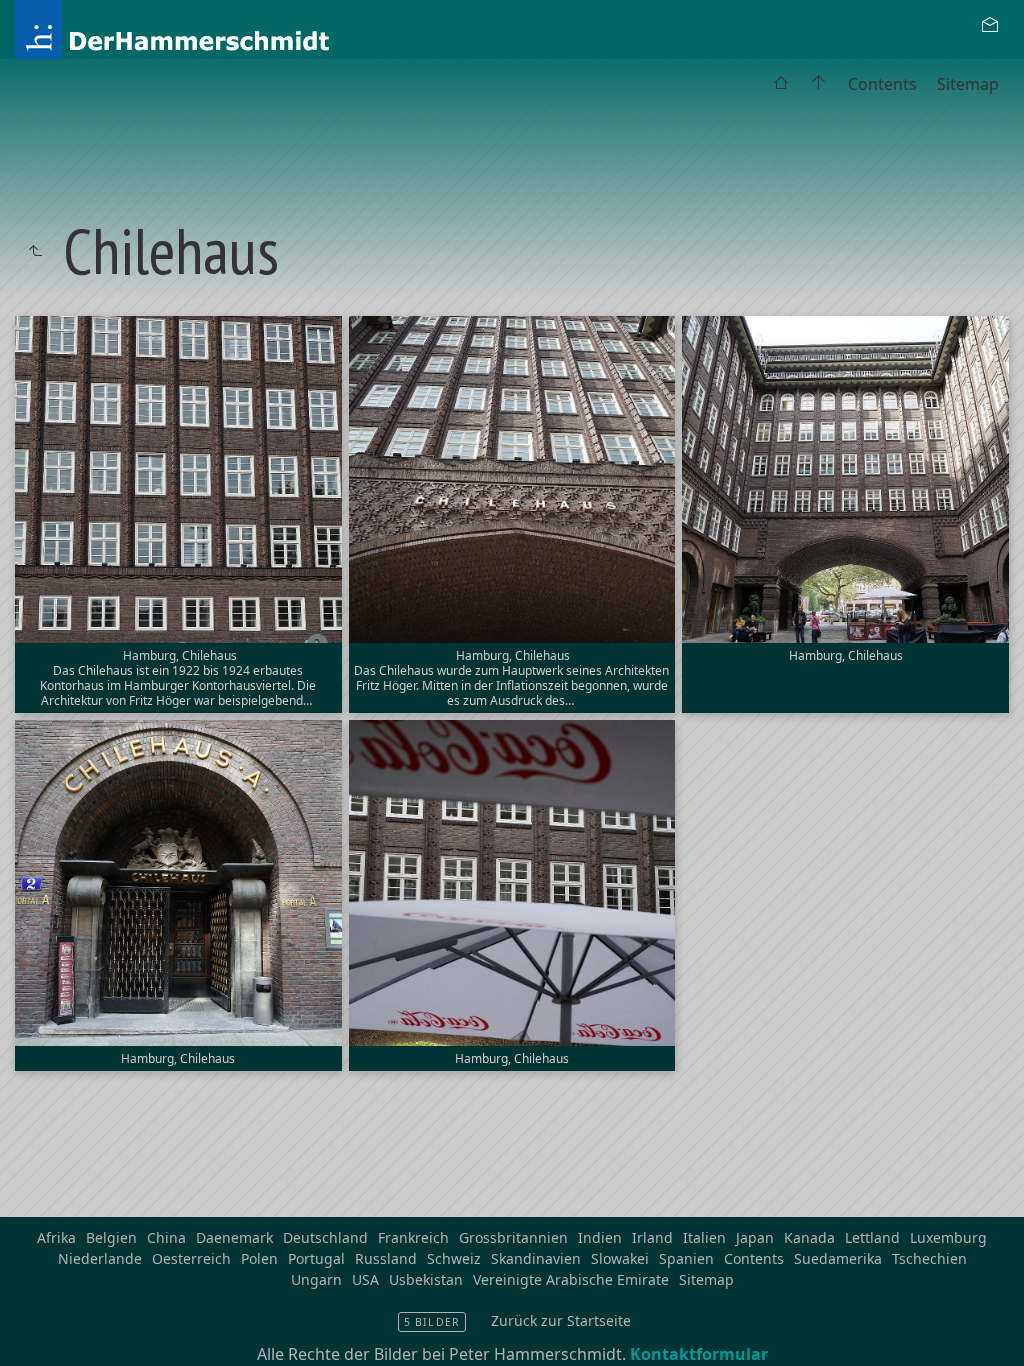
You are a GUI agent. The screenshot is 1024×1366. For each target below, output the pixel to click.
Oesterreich (191, 1258)
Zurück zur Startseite (561, 1320)
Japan (755, 1237)
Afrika (56, 1237)
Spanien (686, 1258)
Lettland (872, 1237)
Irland (652, 1237)
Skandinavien (536, 1258)
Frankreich (413, 1237)
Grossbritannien (513, 1237)
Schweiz (454, 1258)
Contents (882, 84)
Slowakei (620, 1258)
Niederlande (100, 1258)
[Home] (228, 28)
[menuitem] (781, 84)
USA (365, 1279)
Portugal (316, 1258)
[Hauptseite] (819, 84)
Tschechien (929, 1258)
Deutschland (325, 1237)
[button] (31, 1335)
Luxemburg (948, 1237)
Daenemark (234, 1237)
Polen (259, 1258)
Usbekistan (426, 1279)
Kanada (809, 1237)
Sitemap (968, 84)
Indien (600, 1237)
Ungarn (316, 1279)
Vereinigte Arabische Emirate (571, 1279)
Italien (704, 1237)
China (166, 1237)
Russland (386, 1258)
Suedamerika (838, 1258)
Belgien (111, 1237)
